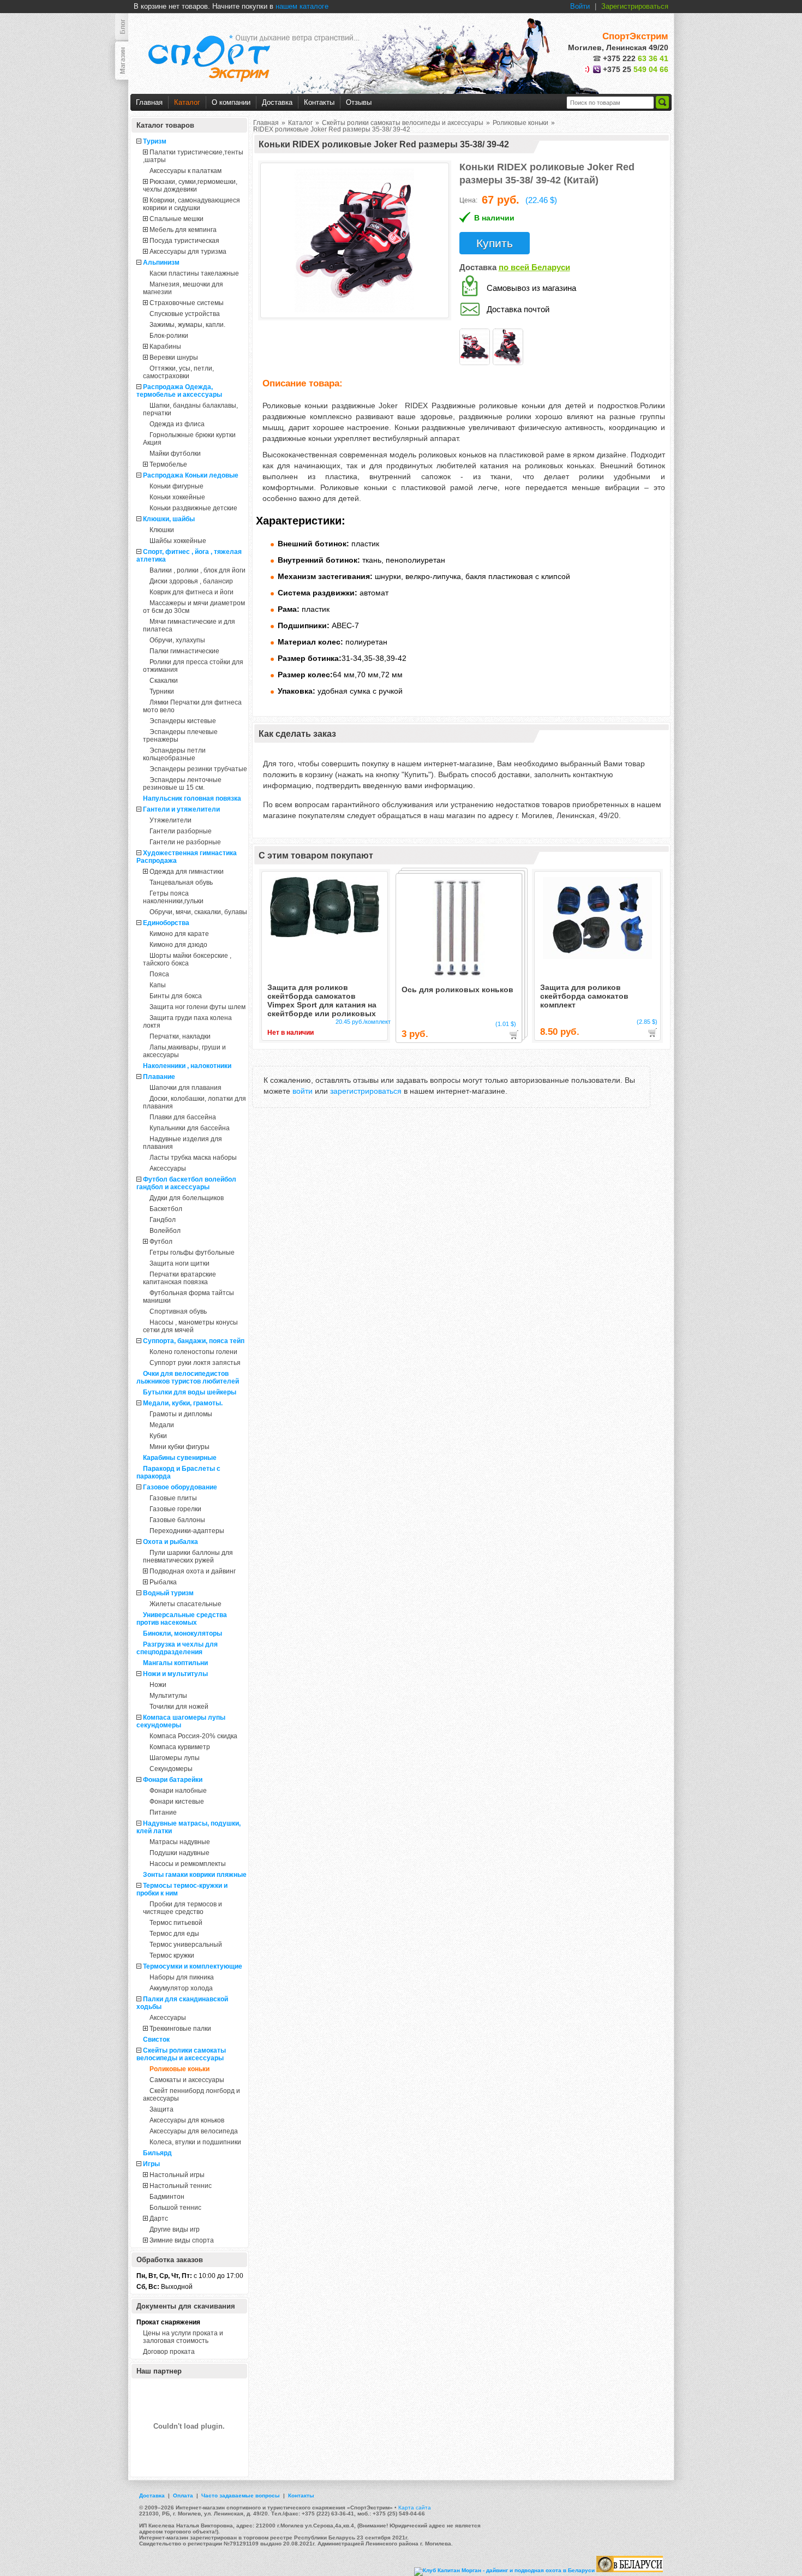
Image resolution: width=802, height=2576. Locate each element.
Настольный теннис (181, 2186)
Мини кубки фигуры (179, 1447)
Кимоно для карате (179, 934)
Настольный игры (177, 2175)
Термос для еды (174, 1934)
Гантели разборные (181, 831)
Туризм (155, 141)
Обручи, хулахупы (177, 640)
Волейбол (165, 1231)
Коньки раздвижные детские (193, 508)
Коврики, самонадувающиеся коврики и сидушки (191, 204)
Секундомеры (171, 1769)
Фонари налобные (178, 1791)
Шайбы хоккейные (178, 541)
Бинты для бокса (176, 996)
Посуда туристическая (184, 241)
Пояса (159, 974)
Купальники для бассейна (190, 1128)
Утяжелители (170, 820)
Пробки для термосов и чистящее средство (182, 1908)
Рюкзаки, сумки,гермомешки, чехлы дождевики (190, 186)
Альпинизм (161, 263)
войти (303, 1091)
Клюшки (162, 530)
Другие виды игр (175, 2229)
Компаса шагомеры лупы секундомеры (181, 1721)
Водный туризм (168, 1593)
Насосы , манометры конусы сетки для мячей (190, 1326)
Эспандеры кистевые (183, 721)
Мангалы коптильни (175, 1663)
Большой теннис (175, 2208)
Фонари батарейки (173, 1780)
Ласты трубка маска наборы (193, 1158)
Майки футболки (175, 454)
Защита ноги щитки (179, 1263)
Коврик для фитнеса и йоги (191, 592)
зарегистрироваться (366, 1091)
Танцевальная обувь (181, 882)
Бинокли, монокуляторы (182, 1633)
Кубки (158, 1436)
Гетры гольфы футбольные (192, 1253)
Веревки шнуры (174, 357)
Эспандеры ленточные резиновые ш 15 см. (182, 784)
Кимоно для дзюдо (178, 945)
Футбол (161, 1242)
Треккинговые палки (180, 2029)
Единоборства (166, 923)
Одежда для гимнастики (187, 872)
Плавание (159, 1077)
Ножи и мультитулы (175, 1674)
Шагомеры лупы (175, 1758)
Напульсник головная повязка (192, 798)
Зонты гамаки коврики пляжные (195, 1875)
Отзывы (359, 102)
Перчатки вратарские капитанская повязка (179, 1278)
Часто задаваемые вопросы (241, 2495)
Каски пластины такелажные (194, 273)
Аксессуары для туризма (188, 252)
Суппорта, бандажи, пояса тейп (194, 1341)
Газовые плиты (173, 1498)
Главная (149, 102)
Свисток (156, 2040)
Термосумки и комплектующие (193, 1966)
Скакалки (164, 681)
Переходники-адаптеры (187, 1531)
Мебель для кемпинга (183, 230)
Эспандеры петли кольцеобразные (174, 754)
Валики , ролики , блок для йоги (197, 570)
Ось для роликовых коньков (457, 989)
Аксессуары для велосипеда (194, 2131)
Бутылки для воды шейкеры (190, 1392)
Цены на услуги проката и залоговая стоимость (183, 2337)
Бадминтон (167, 2197)
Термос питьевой (176, 1923)
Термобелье (168, 464)
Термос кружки (172, 1955)
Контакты (319, 102)
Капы (158, 985)
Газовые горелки (175, 1509)
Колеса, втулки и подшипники (195, 2142)
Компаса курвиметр (180, 1747)
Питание (163, 1812)
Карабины (165, 347)
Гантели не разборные (185, 842)
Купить (495, 243)
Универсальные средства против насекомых (182, 1619)
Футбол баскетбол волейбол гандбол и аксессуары (186, 1183)
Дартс (159, 2219)
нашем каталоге (302, 6)
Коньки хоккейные (177, 497)
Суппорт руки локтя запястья (195, 1363)
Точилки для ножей (179, 1707)
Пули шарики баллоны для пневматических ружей (188, 1557)
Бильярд (157, 2153)
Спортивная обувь (178, 1311)
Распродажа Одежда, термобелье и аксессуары (179, 391)
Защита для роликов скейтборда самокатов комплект (584, 996)
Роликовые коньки (179, 2069)
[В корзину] (514, 1035)
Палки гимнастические (184, 651)
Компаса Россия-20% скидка (193, 1736)
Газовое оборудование (180, 1487)
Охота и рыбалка (170, 1542)
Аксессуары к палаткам (185, 171)
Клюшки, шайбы (169, 519)
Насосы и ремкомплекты (188, 1864)
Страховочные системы (187, 303)
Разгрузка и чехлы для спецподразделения (177, 1648)
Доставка (277, 102)
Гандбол (163, 1220)
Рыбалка (163, 1582)
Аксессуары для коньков (187, 2120)
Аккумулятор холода (181, 1988)
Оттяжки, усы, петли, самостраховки (178, 372)
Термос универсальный (186, 1945)
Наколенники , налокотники (187, 1066)
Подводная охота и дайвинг (193, 1571)
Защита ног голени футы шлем (197, 1007)
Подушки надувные (179, 1853)
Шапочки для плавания (185, 1088)
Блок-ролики (169, 336)
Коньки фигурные (176, 486)
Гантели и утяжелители (181, 809)
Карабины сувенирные (180, 1458)
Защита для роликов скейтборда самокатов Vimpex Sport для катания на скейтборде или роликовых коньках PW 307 (322, 1000)
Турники (162, 691)
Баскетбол (166, 1209)
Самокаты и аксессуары (187, 2080)
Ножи (158, 1685)
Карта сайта (415, 2508)
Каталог (187, 102)
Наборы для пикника (182, 1977)
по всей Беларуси (534, 267)
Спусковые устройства (185, 314)
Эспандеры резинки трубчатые (198, 769)
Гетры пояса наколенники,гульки (173, 897)
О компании (231, 102)
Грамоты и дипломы (181, 1414)
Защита (161, 2109)
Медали (162, 1425)
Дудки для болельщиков (187, 1198)
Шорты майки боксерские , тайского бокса (187, 959)
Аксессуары (168, 1168)
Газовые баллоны (177, 1520)
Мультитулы (168, 1696)
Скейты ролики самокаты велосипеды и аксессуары (181, 2054)
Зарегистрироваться (635, 6)
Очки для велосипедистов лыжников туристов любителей (188, 1378)
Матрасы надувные (180, 1842)
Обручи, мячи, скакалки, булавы (198, 912)
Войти (580, 6)
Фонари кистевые (177, 1802)
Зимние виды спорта (182, 2240)
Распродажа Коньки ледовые (191, 475)
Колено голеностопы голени (193, 1352)
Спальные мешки (176, 219)
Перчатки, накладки (180, 1036)
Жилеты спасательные (185, 1604)
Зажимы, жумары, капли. (187, 325)
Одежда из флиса (177, 424)
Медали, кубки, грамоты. (183, 1403)
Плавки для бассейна (183, 1117)
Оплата (183, 2495)
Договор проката (169, 2352)
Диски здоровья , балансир (191, 581)
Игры (151, 2164)
